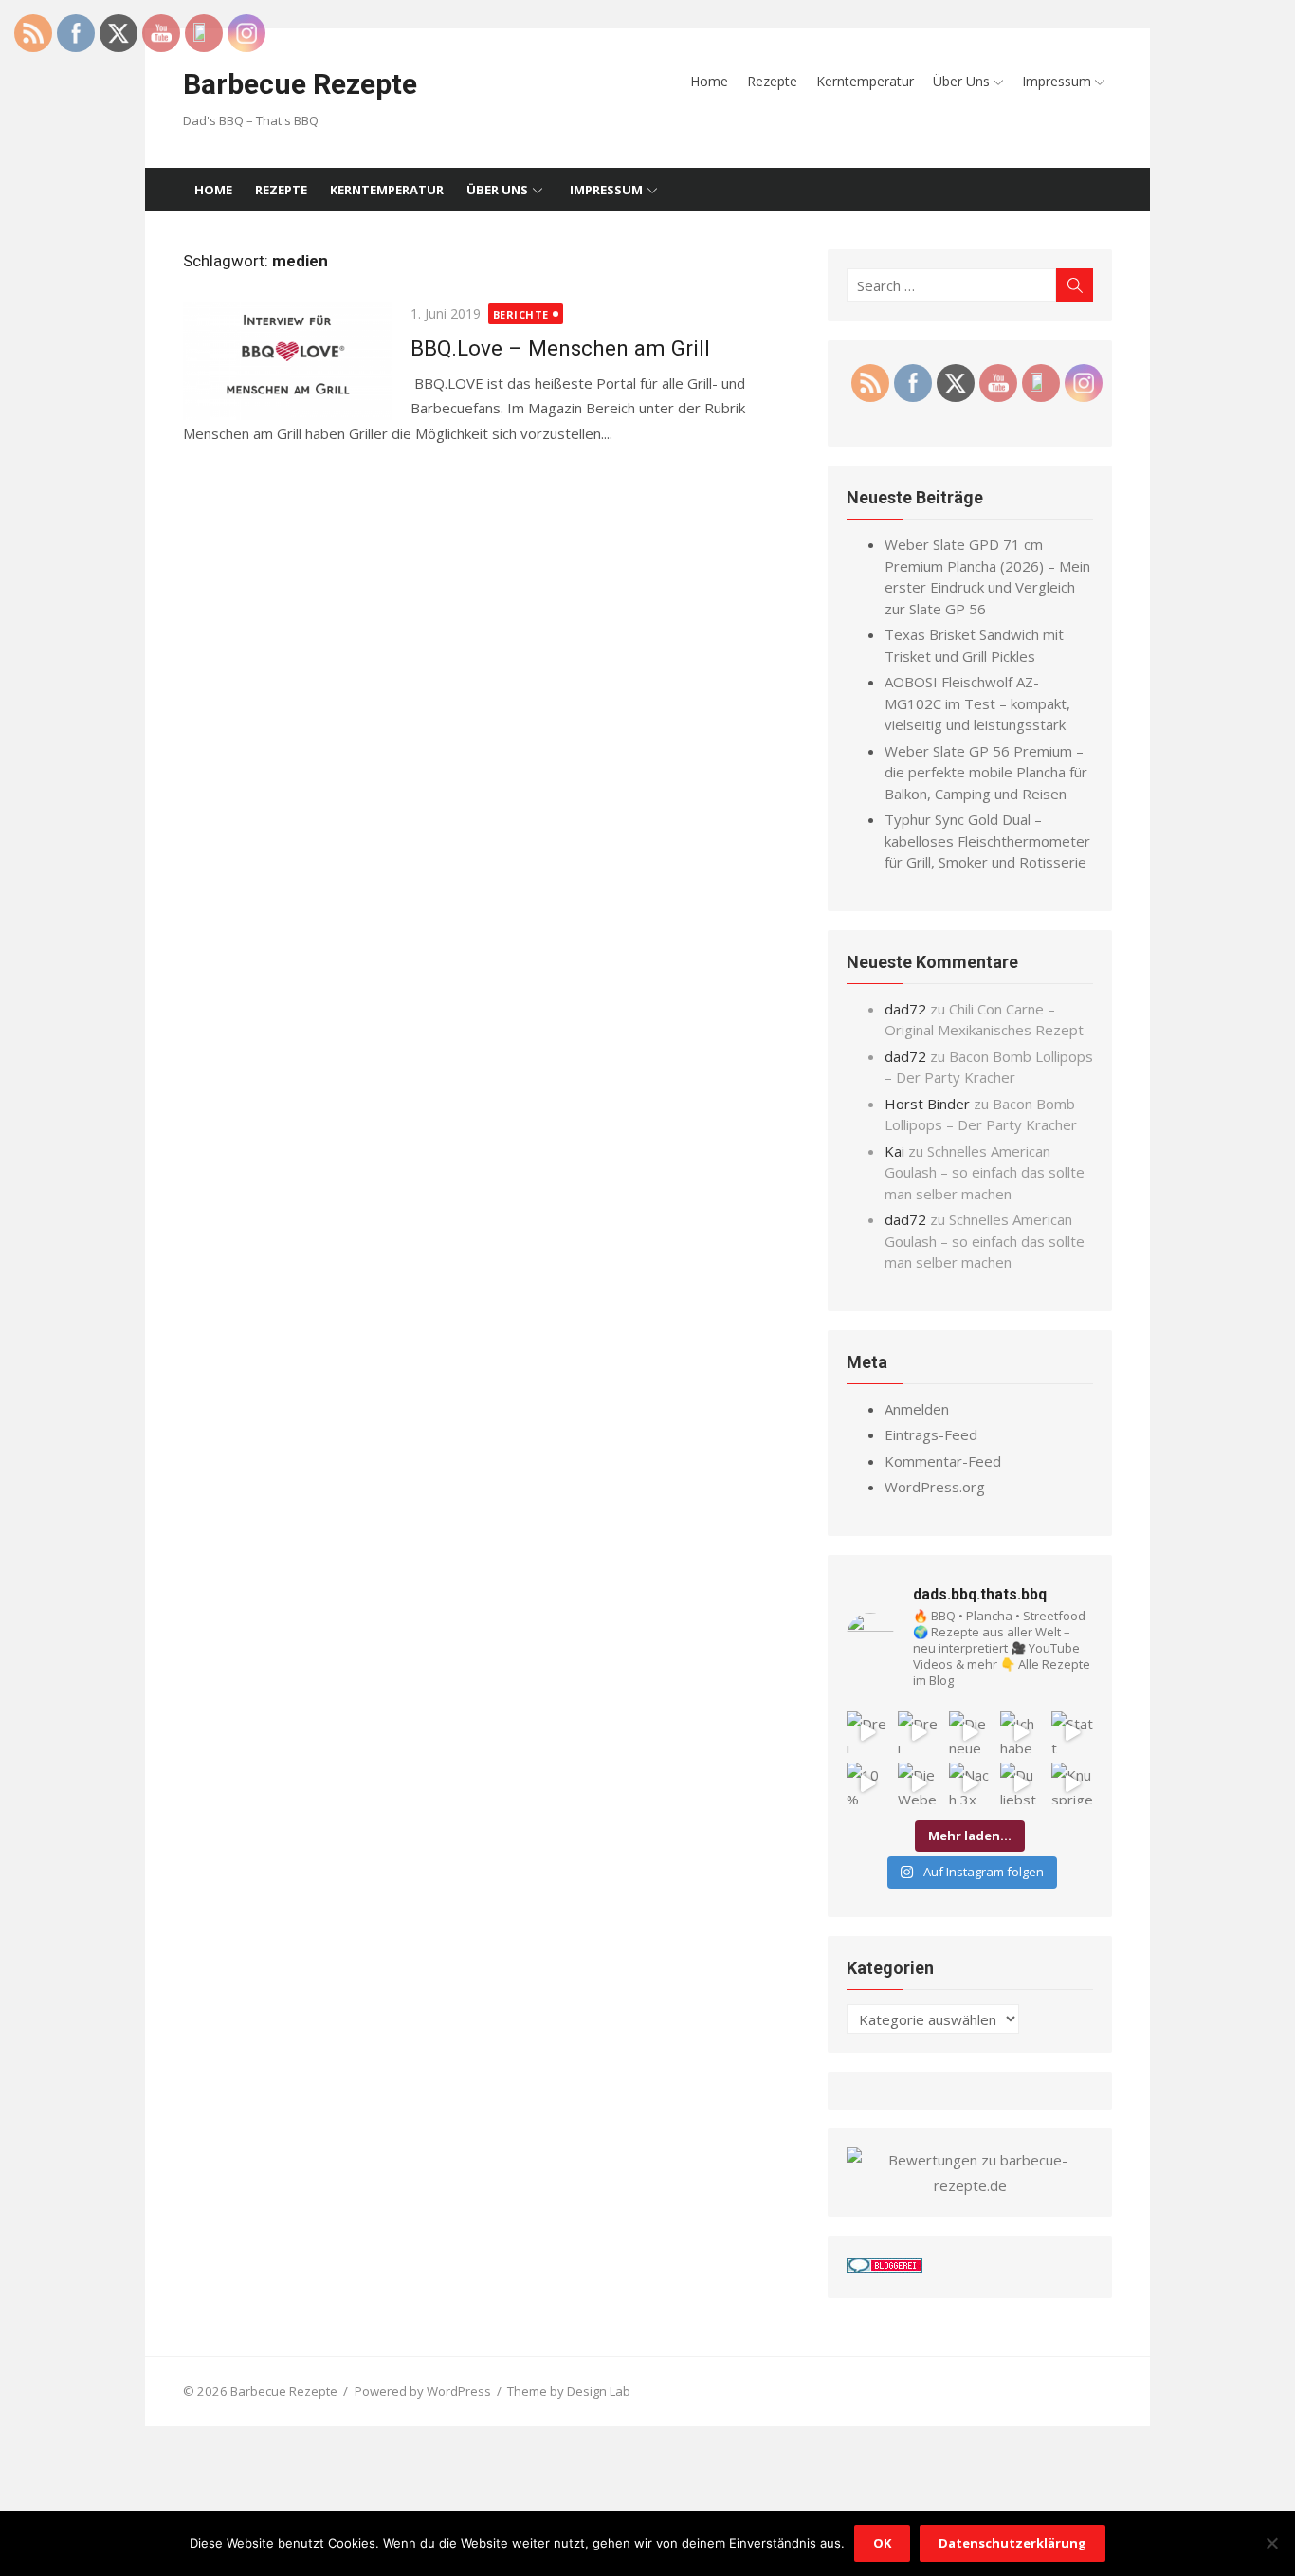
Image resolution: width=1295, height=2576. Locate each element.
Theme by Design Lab (569, 2391)
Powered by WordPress (423, 2391)
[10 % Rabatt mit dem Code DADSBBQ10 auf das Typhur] (867, 1783)
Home (709, 81)
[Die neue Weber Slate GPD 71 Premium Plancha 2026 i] (970, 1732)
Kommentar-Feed (943, 1461)
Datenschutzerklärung (1012, 2543)
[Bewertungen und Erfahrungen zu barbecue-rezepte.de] (970, 2185)
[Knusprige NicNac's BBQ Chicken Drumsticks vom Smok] (1072, 1783)
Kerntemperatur (865, 81)
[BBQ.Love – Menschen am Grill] (287, 362)
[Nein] (1271, 2543)
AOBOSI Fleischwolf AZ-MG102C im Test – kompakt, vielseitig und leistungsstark (977, 703)
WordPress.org (935, 1487)
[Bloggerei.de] (885, 2267)
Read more (653, 433)
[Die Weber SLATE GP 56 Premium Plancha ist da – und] (919, 1783)
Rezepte (772, 81)
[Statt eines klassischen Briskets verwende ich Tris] (1072, 1732)
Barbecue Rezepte (300, 84)
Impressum (1057, 81)
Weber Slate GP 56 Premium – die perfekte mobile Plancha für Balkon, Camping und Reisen (986, 772)
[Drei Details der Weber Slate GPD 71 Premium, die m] (867, 1732)
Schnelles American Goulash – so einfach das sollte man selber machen (985, 1172)
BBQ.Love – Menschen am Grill (560, 348)
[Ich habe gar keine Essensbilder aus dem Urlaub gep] (1021, 1732)
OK (882, 2543)
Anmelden (917, 1409)
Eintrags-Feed (931, 1434)
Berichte (521, 314)
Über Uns (961, 81)
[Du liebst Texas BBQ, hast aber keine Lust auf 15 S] (1021, 1783)
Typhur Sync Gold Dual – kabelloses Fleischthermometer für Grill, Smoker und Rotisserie (987, 840)
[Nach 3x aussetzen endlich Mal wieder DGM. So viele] (970, 1783)
